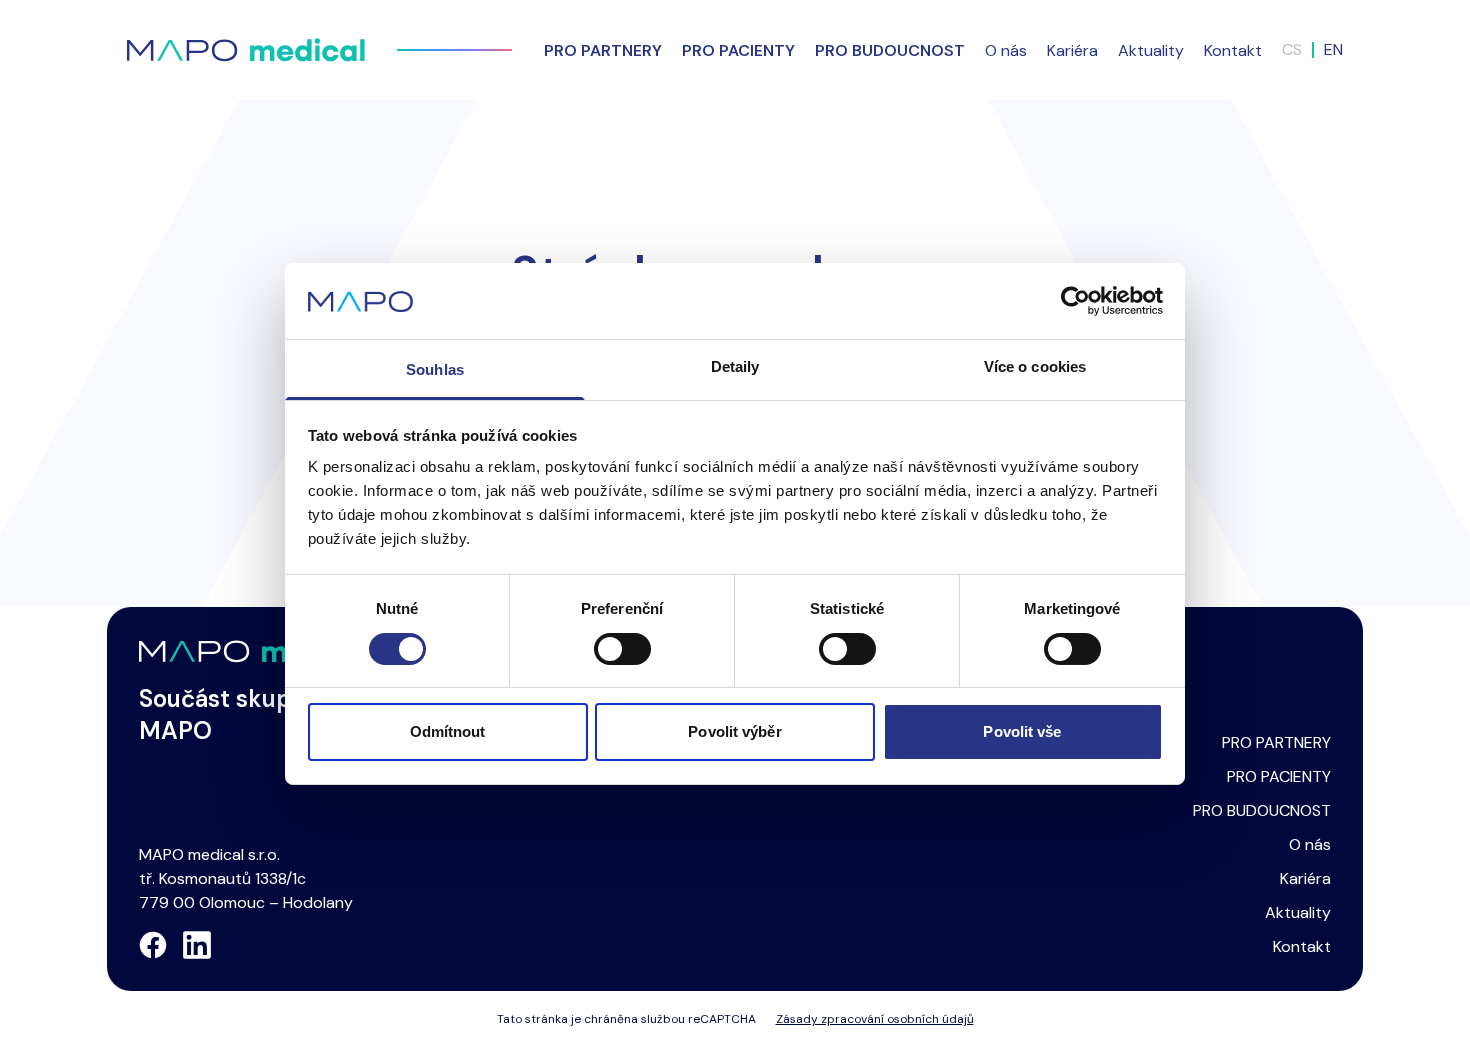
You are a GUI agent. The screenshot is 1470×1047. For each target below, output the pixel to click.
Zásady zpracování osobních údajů (875, 1019)
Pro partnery (603, 50)
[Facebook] (153, 945)
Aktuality (1151, 50)
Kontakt (1233, 50)
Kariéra (1072, 50)
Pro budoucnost (890, 50)
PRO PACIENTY (1279, 776)
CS (1292, 49)
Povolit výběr (734, 731)
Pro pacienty (738, 50)
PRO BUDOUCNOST (1262, 810)
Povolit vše (1022, 731)
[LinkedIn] (197, 945)
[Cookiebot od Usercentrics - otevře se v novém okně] (1075, 301)
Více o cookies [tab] (1035, 366)
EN (1333, 49)
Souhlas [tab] (435, 369)
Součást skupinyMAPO (232, 714)
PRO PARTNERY (1276, 742)
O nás (1006, 50)
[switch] (622, 649)
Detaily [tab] (735, 366)
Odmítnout (448, 731)
